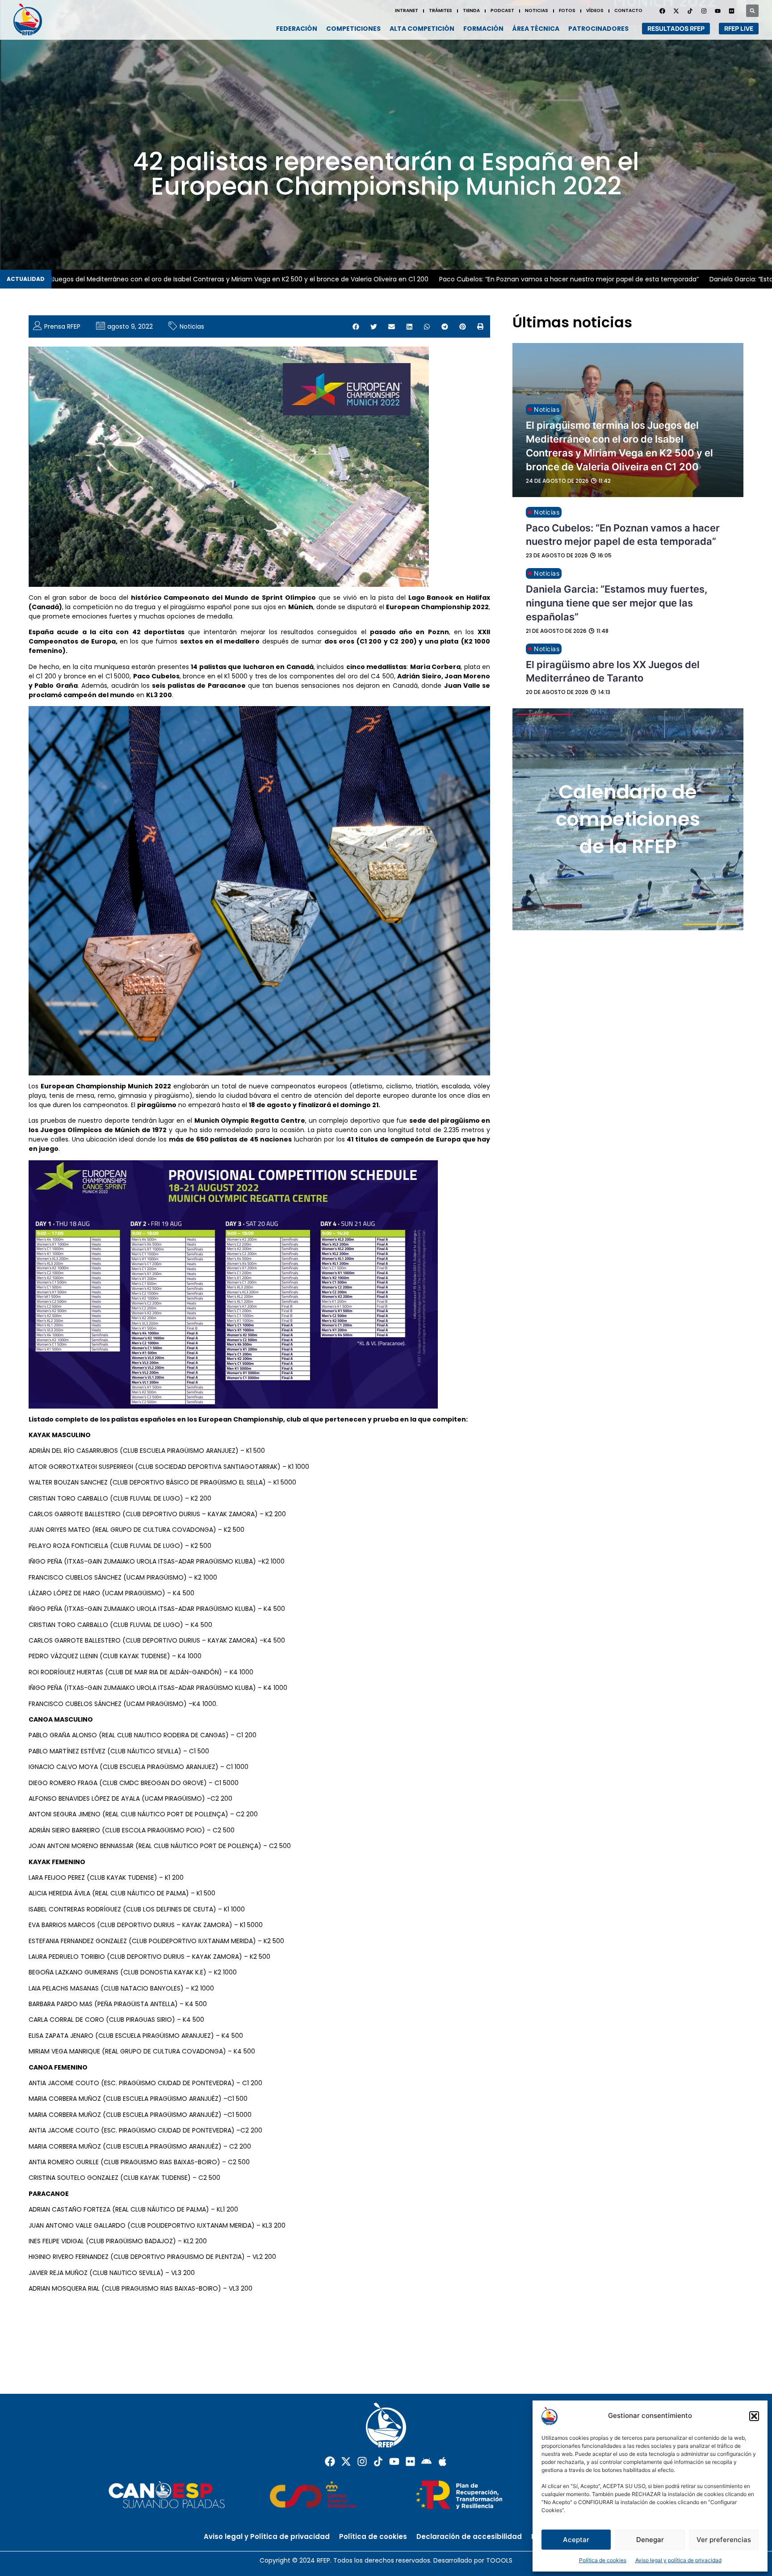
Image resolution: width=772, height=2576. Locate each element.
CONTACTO (628, 10)
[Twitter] (676, 11)
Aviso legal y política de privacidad (678, 2560)
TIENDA (471, 10)
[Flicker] (731, 11)
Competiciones (353, 29)
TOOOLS (499, 2560)
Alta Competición (422, 29)
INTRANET (407, 10)
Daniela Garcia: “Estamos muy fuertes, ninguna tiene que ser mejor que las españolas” (617, 603)
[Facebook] (662, 11)
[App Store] (443, 2461)
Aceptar (576, 2540)
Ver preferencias (724, 2540)
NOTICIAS (537, 10)
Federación (297, 29)
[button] (754, 2416)
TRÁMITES (441, 10)
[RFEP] (31, 19)
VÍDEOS (595, 10)
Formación (483, 29)
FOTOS (567, 10)
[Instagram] (704, 11)
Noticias (192, 326)
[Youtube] (717, 11)
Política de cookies (603, 2560)
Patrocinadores (598, 29)
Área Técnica (536, 29)
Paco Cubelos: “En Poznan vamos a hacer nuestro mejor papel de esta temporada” (507, 279)
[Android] (426, 2461)
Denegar (650, 2540)
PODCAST (502, 10)
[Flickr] (410, 2461)
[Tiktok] (378, 2461)
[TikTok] (690, 11)
